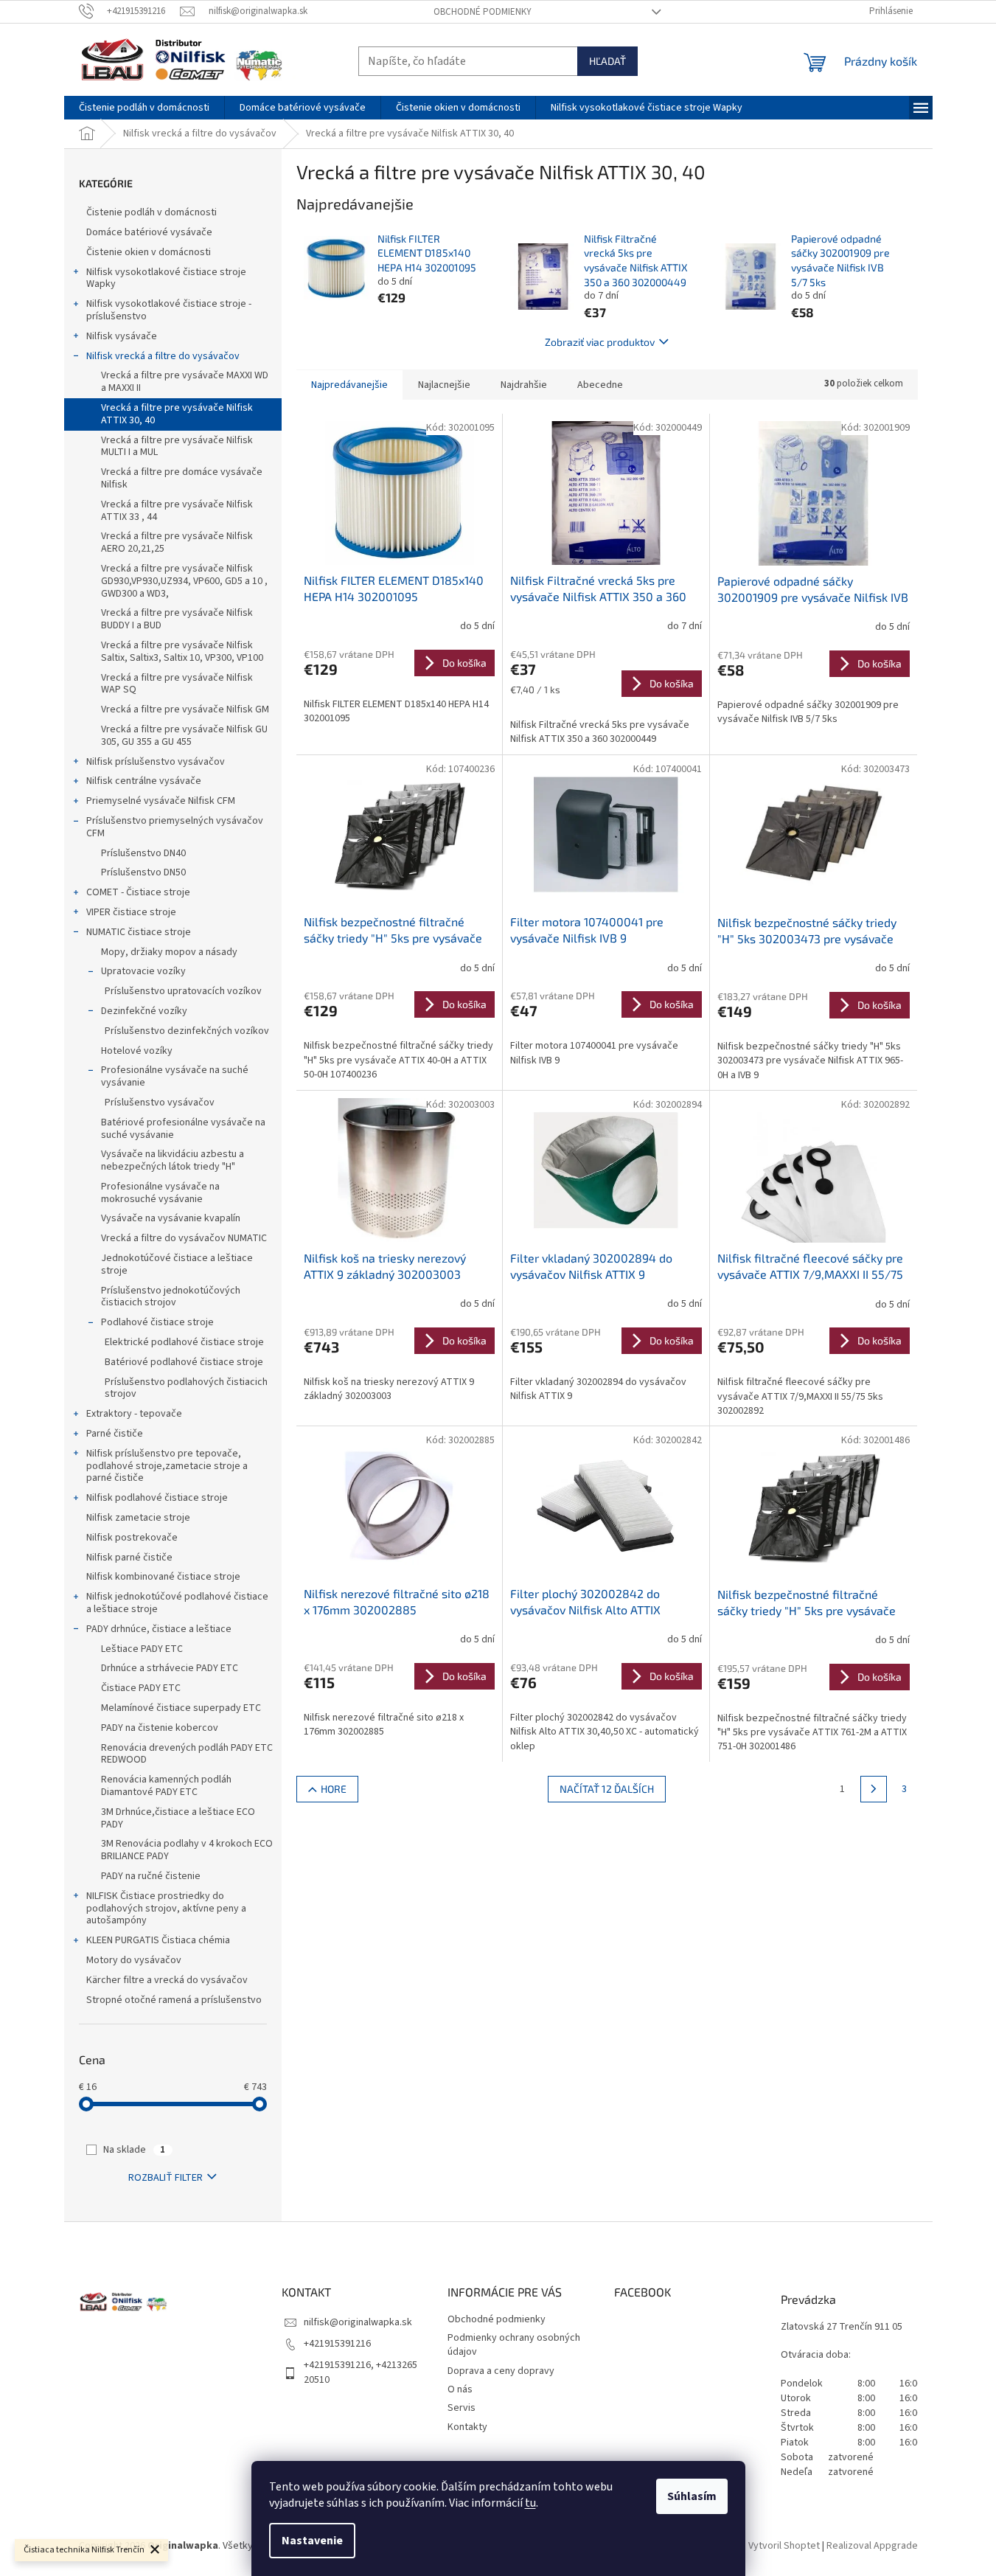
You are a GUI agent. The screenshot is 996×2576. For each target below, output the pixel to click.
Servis (462, 2408)
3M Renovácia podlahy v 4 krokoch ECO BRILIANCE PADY (187, 1850)
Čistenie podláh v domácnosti (152, 212)
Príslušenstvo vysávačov (160, 1103)
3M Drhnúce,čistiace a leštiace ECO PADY (178, 1818)
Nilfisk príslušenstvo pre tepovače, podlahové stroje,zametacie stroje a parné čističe (167, 1466)
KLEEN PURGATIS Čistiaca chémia (158, 1940)
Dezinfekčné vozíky (144, 1011)
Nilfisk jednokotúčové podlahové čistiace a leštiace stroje (177, 1603)
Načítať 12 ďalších (607, 1789)
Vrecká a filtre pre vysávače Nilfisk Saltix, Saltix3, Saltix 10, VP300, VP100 (182, 652)
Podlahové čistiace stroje (157, 1322)
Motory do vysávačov (134, 1960)
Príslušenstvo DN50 (143, 872)
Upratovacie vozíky (143, 971)
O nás (460, 2389)
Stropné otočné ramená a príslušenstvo (174, 2000)
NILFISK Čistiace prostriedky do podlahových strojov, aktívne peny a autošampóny (166, 1909)
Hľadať (607, 61)
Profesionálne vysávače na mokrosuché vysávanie (160, 1193)
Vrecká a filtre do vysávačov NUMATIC (184, 1238)
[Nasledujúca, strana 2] (874, 1789)
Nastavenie (312, 2541)
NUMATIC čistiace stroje (139, 932)
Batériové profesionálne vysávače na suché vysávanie (183, 1129)
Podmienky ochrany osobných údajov (514, 2345)
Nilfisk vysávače (122, 336)
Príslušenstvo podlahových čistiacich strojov (186, 1388)
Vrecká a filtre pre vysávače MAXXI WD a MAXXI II (185, 382)
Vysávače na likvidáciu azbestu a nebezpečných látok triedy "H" (173, 1160)
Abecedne (600, 385)
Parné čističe (115, 1434)
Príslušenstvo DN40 (143, 853)
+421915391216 (337, 2344)
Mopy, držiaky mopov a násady (169, 952)
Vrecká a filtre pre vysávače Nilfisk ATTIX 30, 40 (177, 414)
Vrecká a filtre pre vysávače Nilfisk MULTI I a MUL (177, 447)
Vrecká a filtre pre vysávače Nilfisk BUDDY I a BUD (177, 619)
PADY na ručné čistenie (151, 1876)
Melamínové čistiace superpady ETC (181, 1708)
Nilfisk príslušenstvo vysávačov (156, 762)
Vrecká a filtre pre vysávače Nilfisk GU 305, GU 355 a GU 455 (184, 736)
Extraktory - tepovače (134, 1414)
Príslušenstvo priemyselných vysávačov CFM (175, 827)
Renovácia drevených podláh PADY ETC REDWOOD (187, 1754)
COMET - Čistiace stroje (138, 892)
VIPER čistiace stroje (131, 912)
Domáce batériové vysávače (149, 232)
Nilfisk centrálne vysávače (144, 781)
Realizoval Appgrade (872, 2546)
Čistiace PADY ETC (141, 1688)
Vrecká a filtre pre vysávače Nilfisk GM (185, 709)
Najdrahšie (524, 385)
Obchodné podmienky (483, 12)
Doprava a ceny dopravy (501, 2371)
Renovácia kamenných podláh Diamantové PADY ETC (166, 1786)
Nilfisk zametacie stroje (138, 1518)
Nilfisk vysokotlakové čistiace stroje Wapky (166, 278)
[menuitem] (144, 108)
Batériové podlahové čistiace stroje (184, 1362)
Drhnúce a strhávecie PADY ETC (170, 1668)
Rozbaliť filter (166, 2178)
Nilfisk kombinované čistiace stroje (163, 1577)
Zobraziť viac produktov (600, 342)
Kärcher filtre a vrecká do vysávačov (167, 1980)
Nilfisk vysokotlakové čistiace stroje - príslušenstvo (169, 310)
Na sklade (134, 2150)
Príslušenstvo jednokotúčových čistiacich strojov (171, 1297)
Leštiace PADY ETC (142, 1649)
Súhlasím (692, 2496)
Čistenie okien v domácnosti (149, 252)
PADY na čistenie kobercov (160, 1728)
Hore (334, 1789)
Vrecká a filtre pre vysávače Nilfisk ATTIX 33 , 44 (177, 511)
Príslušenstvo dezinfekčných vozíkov (187, 1031)
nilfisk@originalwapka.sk (358, 2322)
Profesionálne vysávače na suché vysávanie (175, 1076)
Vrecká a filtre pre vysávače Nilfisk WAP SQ (177, 684)
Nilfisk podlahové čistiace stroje (157, 1498)
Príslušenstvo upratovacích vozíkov (183, 991)
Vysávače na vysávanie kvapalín (171, 1218)
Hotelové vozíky (137, 1051)
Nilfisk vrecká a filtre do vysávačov (163, 356)
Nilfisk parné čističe (129, 1558)
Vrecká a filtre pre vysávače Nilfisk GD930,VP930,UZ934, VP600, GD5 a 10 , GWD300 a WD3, (184, 581)
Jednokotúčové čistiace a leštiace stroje (177, 1264)
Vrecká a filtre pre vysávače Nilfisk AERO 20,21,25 (177, 542)
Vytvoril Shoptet (784, 2546)
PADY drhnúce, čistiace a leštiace (159, 1629)
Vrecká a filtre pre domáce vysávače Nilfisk (182, 478)
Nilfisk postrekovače (132, 1538)
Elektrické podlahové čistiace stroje (184, 1342)
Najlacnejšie (444, 385)
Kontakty (467, 2427)
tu (530, 2503)
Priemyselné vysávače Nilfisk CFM (161, 801)
